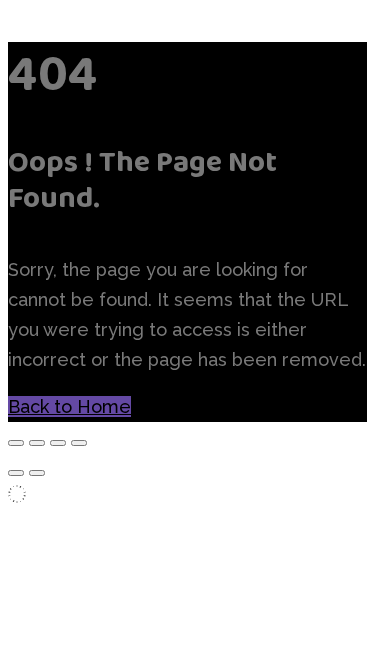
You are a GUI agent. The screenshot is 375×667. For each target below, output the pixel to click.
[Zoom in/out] (16, 443)
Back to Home (69, 406)
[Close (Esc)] (79, 443)
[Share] (58, 443)
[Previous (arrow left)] (16, 473)
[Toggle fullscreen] (37, 443)
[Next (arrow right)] (37, 473)
